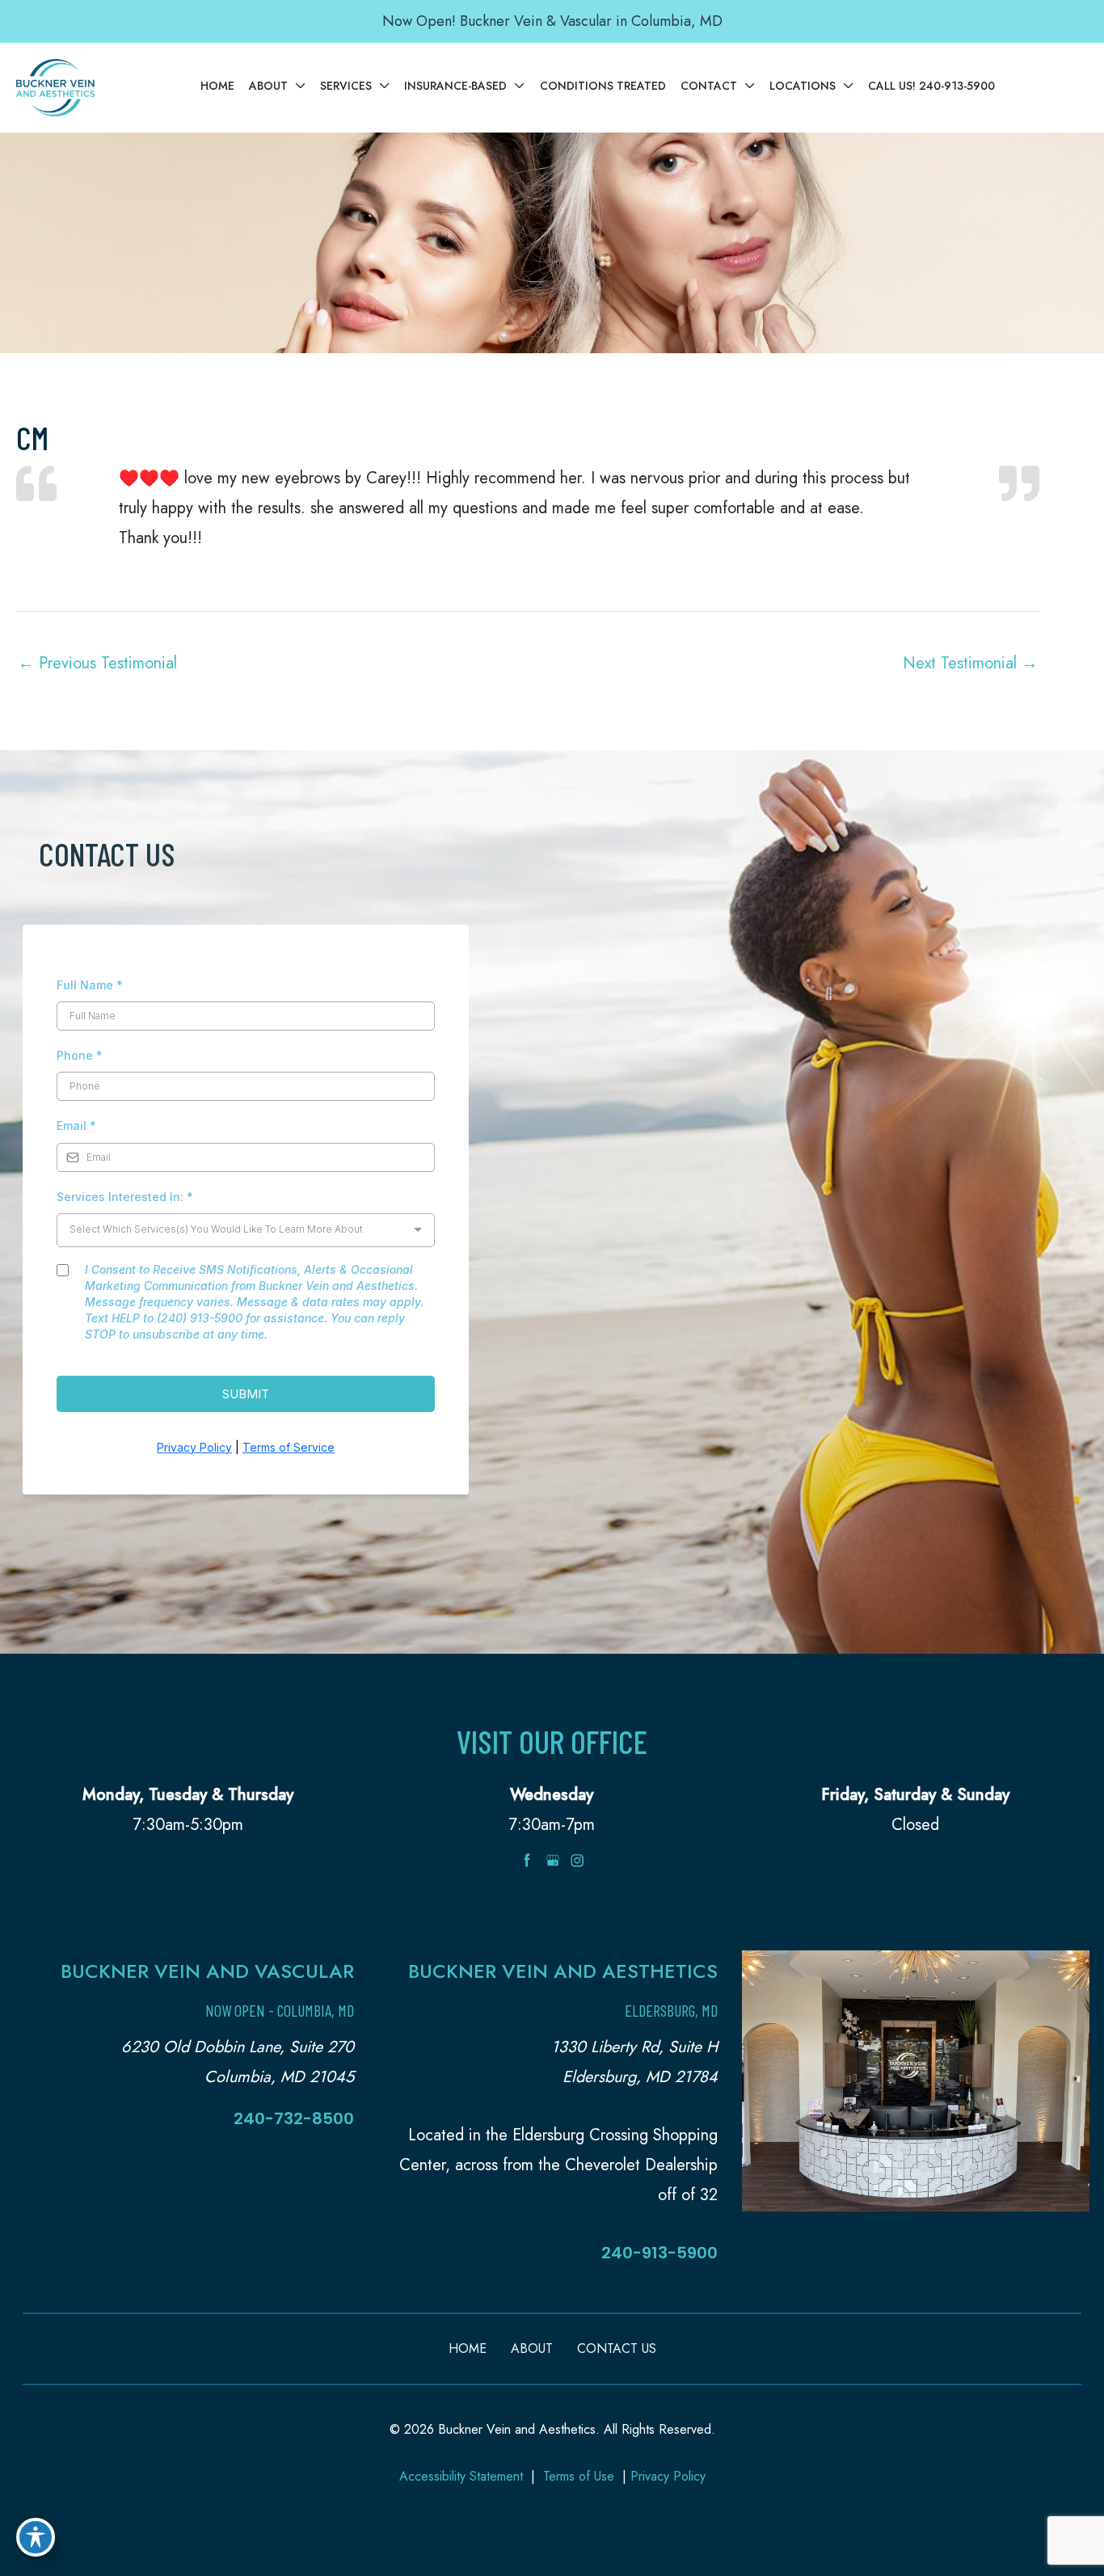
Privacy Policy (668, 2476)
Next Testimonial (970, 663)
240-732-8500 (294, 2119)
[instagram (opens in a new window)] (577, 1859)
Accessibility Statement (461, 2476)
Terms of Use (579, 2476)
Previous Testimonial (97, 663)
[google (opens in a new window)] (554, 1859)
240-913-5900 (659, 2253)
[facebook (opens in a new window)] (529, 1859)
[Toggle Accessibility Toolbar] (36, 2537)
